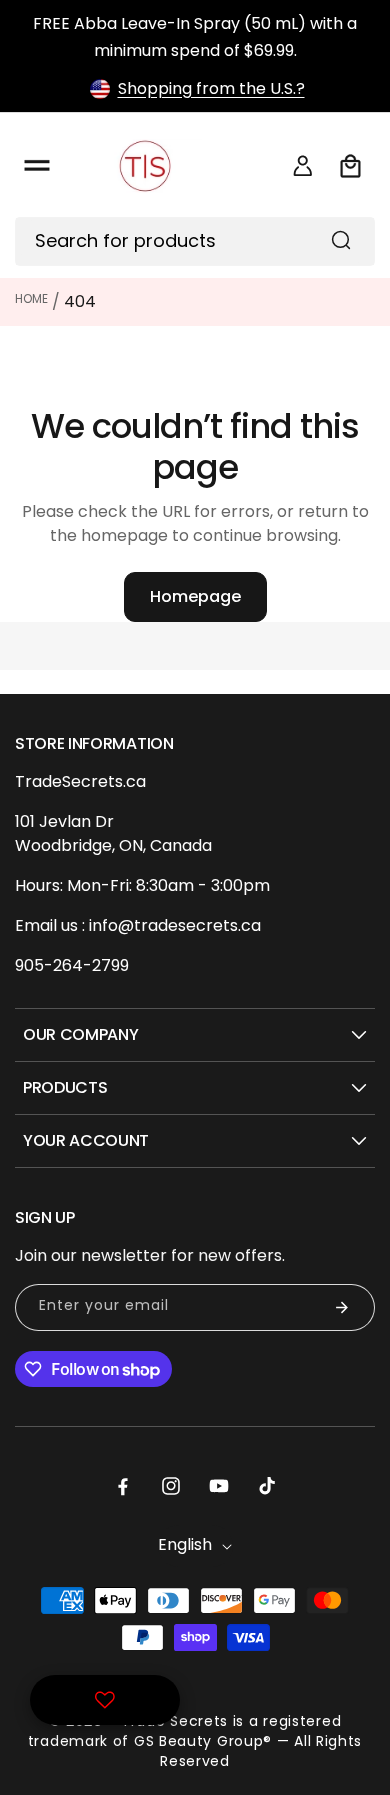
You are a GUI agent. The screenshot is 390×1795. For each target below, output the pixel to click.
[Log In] (303, 166)
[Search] (341, 240)
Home (31, 298)
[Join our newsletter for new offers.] (342, 1307)
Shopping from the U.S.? (211, 88)
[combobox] (195, 241)
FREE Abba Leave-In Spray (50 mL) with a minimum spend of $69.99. (195, 37)
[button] (37, 166)
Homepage (195, 596)
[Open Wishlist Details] (105, 1700)
